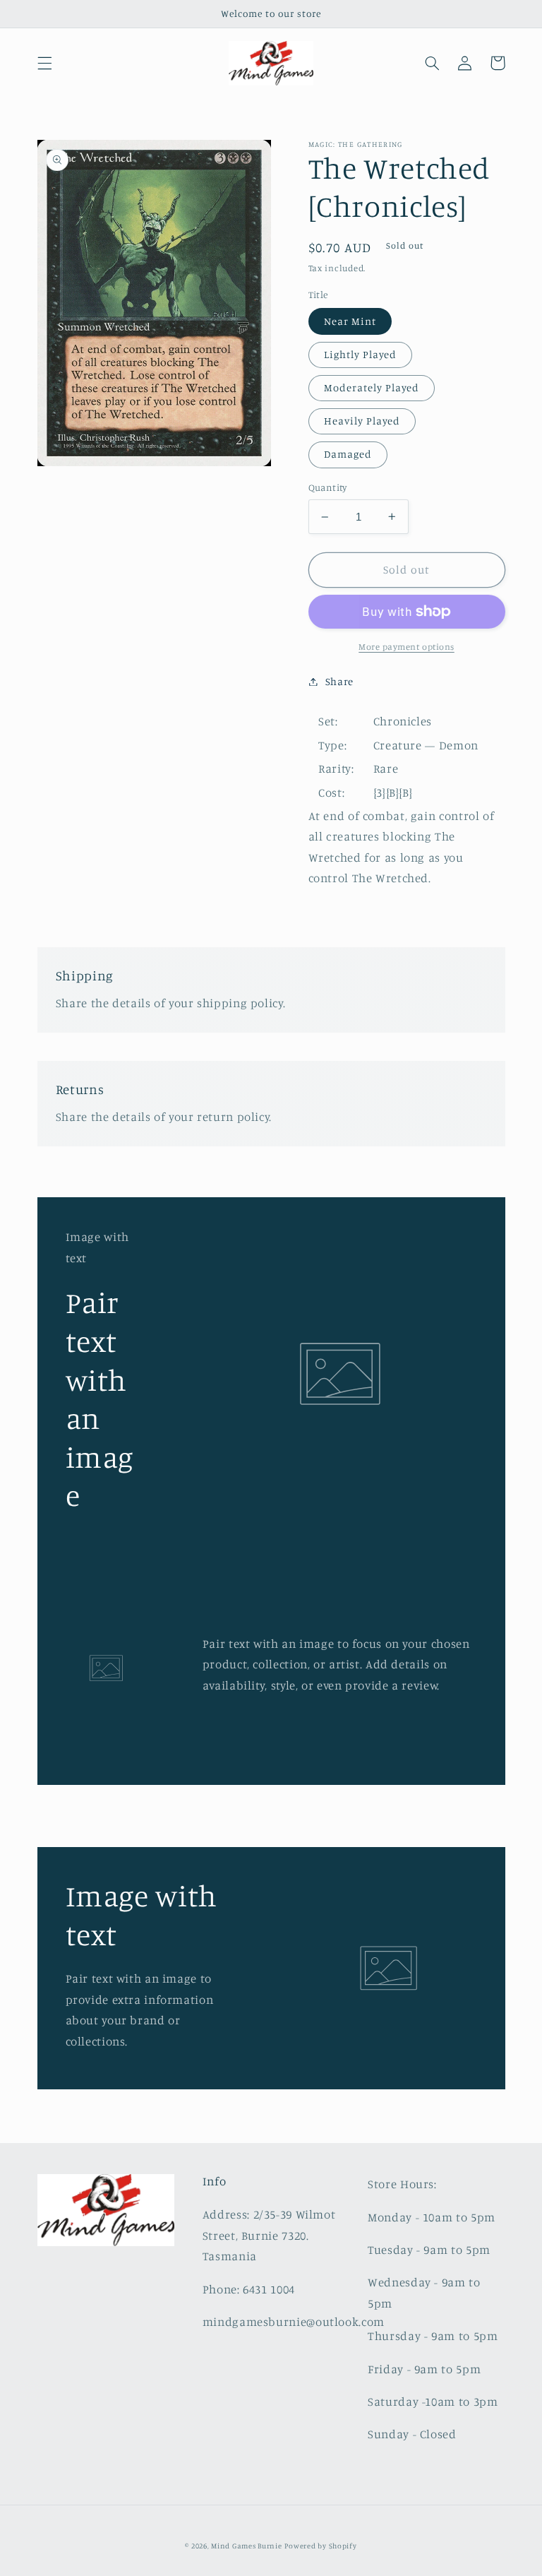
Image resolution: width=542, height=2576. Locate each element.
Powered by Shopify (320, 2546)
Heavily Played (362, 421)
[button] (44, 63)
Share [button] (339, 681)
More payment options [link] (406, 647)
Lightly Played (361, 354)
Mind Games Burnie (247, 2546)
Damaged (348, 454)
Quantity (328, 487)
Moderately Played (372, 387)
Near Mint (350, 321)
